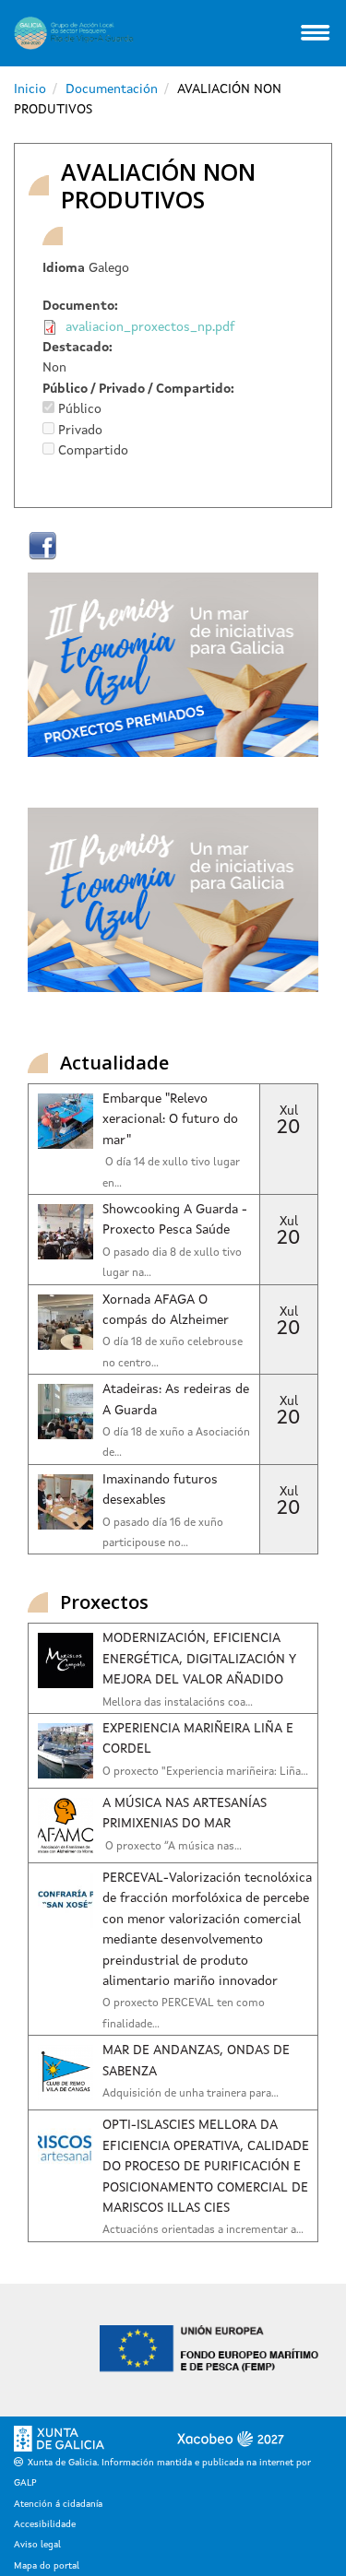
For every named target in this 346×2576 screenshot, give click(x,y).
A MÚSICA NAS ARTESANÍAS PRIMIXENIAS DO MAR (185, 1814)
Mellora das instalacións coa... (178, 1703)
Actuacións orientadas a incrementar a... (203, 2230)
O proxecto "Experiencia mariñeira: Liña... (205, 1772)
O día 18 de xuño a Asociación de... (176, 1443)
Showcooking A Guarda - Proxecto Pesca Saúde (175, 1220)
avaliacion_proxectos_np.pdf (150, 327)
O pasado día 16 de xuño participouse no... (163, 1533)
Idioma (64, 268)
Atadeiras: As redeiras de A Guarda (176, 1400)
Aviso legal (37, 2545)
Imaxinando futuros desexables (160, 1490)
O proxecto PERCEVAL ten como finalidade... (184, 2014)
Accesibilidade (45, 2524)
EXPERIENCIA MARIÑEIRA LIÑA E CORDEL (198, 1739)
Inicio (30, 89)
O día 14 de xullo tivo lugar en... (171, 1173)
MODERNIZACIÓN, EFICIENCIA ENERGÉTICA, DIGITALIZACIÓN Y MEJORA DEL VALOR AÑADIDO (199, 1659)
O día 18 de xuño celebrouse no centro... (173, 1353)
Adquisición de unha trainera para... (191, 2094)
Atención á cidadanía (58, 2504)
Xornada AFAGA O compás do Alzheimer (166, 1310)
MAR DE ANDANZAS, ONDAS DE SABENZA (196, 2061)
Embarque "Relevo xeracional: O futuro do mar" (170, 1120)
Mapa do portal (47, 2566)
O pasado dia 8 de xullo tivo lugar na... (172, 1263)
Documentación (112, 89)
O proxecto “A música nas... (172, 1847)
